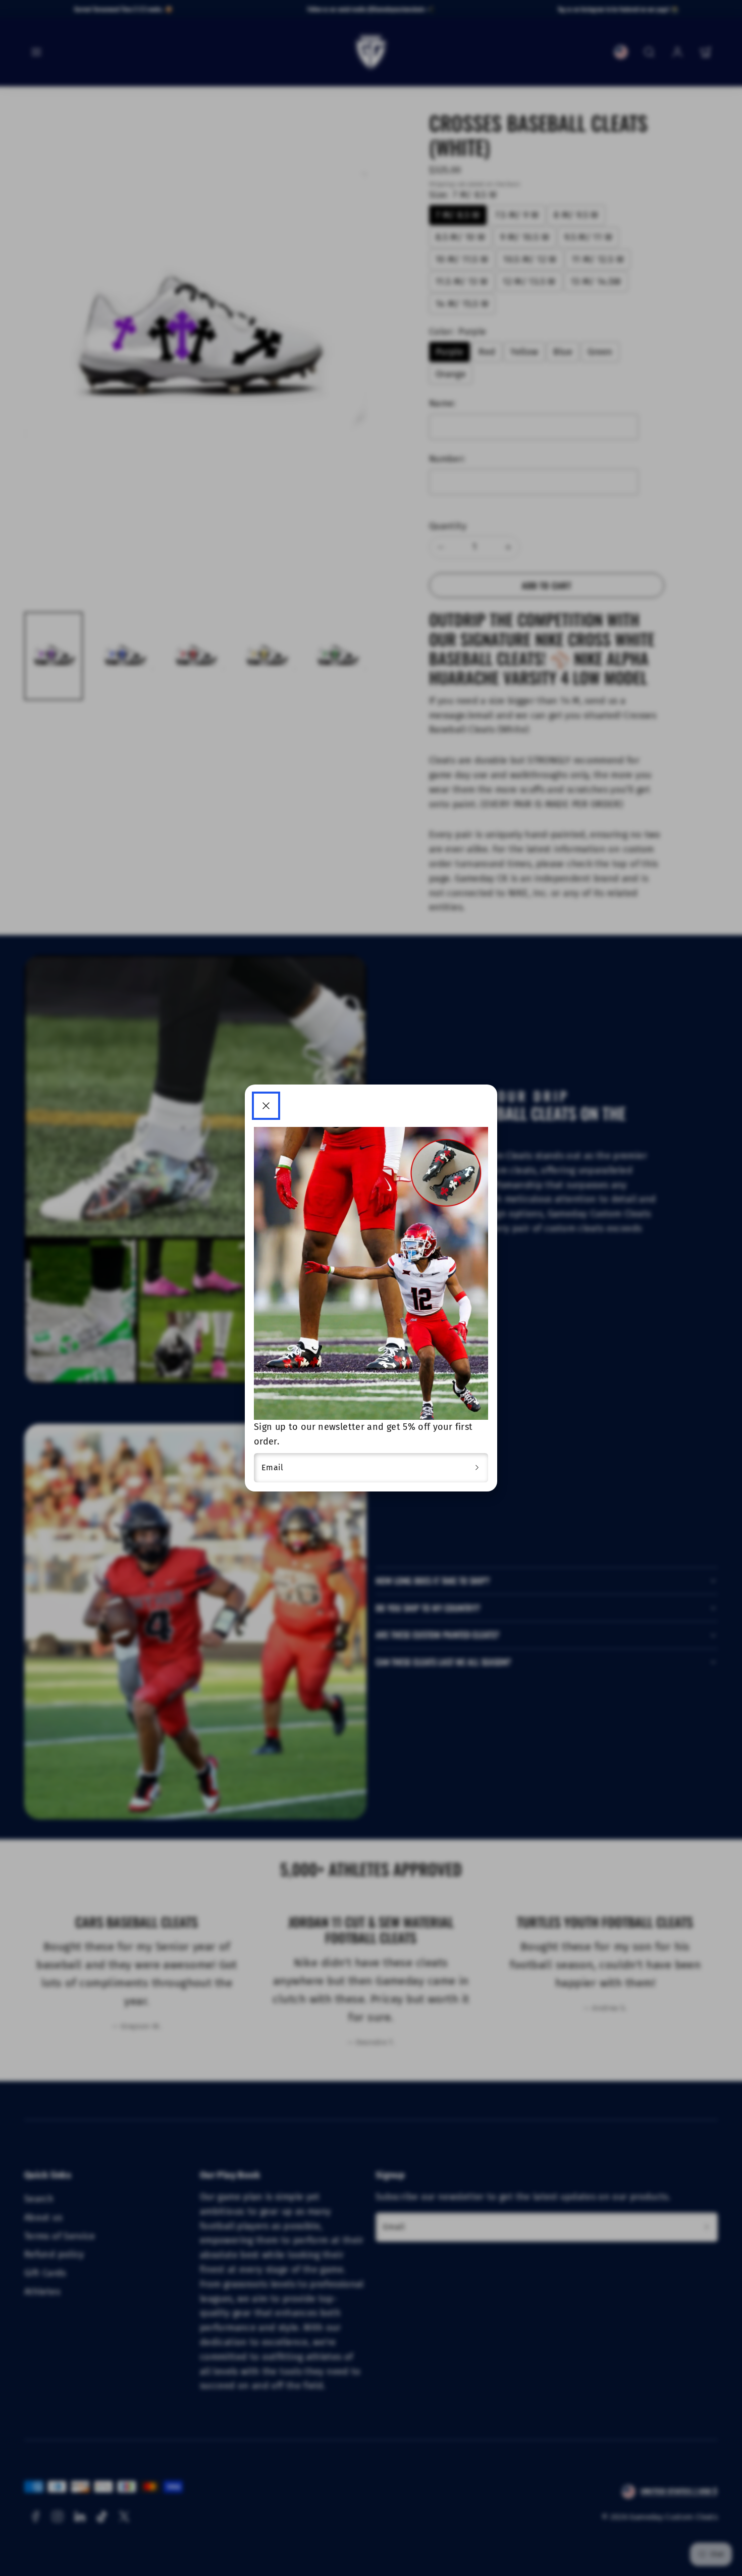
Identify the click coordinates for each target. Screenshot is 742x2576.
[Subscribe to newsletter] (477, 1468)
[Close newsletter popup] (266, 1106)
